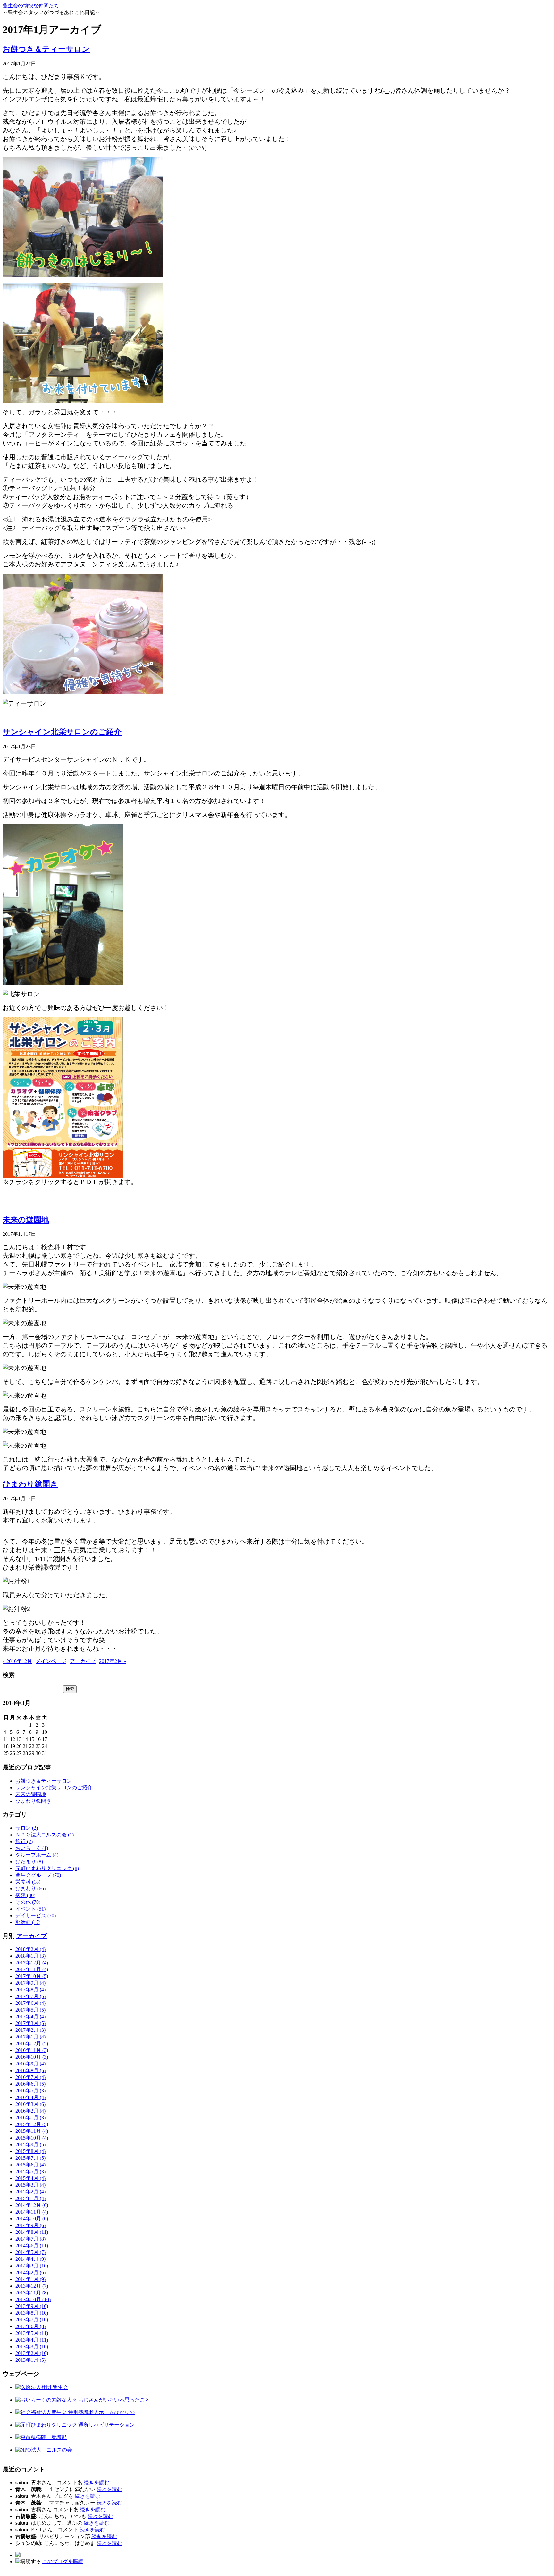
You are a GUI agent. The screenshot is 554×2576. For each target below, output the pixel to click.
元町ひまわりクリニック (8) (47, 1868)
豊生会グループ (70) (38, 1875)
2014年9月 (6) (30, 2225)
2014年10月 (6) (32, 2219)
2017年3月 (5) (30, 2023)
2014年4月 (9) (30, 2259)
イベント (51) (30, 1909)
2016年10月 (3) (32, 2057)
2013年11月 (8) (32, 2293)
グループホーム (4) (37, 1855)
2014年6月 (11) (32, 2246)
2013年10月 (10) (33, 2299)
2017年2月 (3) (30, 2030)
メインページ (51, 1661)
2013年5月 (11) (32, 2333)
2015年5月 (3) (30, 2171)
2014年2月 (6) (30, 2272)
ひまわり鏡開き (30, 1484)
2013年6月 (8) (30, 2326)
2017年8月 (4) (30, 1990)
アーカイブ (83, 1661)
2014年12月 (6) (32, 2205)
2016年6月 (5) (30, 2084)
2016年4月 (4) (30, 2097)
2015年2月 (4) (30, 2192)
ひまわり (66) (30, 1889)
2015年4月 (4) (30, 2178)
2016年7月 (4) (30, 2077)
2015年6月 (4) (30, 2165)
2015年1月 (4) (30, 2198)
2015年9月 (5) (30, 2144)
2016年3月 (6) (30, 2104)
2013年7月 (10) (32, 2320)
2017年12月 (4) (32, 1963)
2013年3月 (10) (32, 2347)
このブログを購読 (63, 2561)
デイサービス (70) (36, 1915)
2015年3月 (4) (30, 2185)
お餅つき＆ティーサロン (46, 49)
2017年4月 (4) (30, 2017)
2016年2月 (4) (30, 2111)
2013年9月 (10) (32, 2306)
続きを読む (97, 2483)
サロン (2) (27, 1828)
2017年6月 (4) (30, 2003)
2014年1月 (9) (30, 2279)
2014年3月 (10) (32, 2266)
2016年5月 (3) (30, 2091)
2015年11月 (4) (32, 2131)
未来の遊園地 (26, 1220)
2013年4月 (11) (32, 2340)
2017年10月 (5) (32, 1976)
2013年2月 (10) (32, 2353)
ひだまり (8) (29, 1862)
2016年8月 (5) (30, 2070)
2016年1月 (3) (30, 2118)
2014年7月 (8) (30, 2239)
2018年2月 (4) (30, 1949)
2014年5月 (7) (30, 2252)
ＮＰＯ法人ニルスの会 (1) (45, 1835)
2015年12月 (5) (32, 2124)
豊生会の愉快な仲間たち (31, 6)
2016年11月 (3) (32, 2050)
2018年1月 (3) (30, 1956)
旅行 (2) (24, 1841)
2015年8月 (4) (30, 2151)
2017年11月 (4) (32, 1969)
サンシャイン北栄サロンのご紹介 (62, 732)
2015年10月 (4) (32, 2138)
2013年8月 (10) (32, 2313)
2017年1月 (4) (30, 2037)
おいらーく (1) (32, 1848)
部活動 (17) (28, 1922)
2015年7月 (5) (30, 2158)
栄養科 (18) (28, 1882)
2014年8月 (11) (32, 2232)
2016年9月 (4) (30, 2064)
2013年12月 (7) (32, 2286)
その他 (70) (28, 1902)
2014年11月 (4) (32, 2212)
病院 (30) (25, 1895)
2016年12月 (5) (32, 2043)
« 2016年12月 (17, 1661)
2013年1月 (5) (30, 2360)
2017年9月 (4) (30, 1983)
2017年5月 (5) (30, 2010)
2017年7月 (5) (30, 1996)
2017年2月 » (113, 1661)
